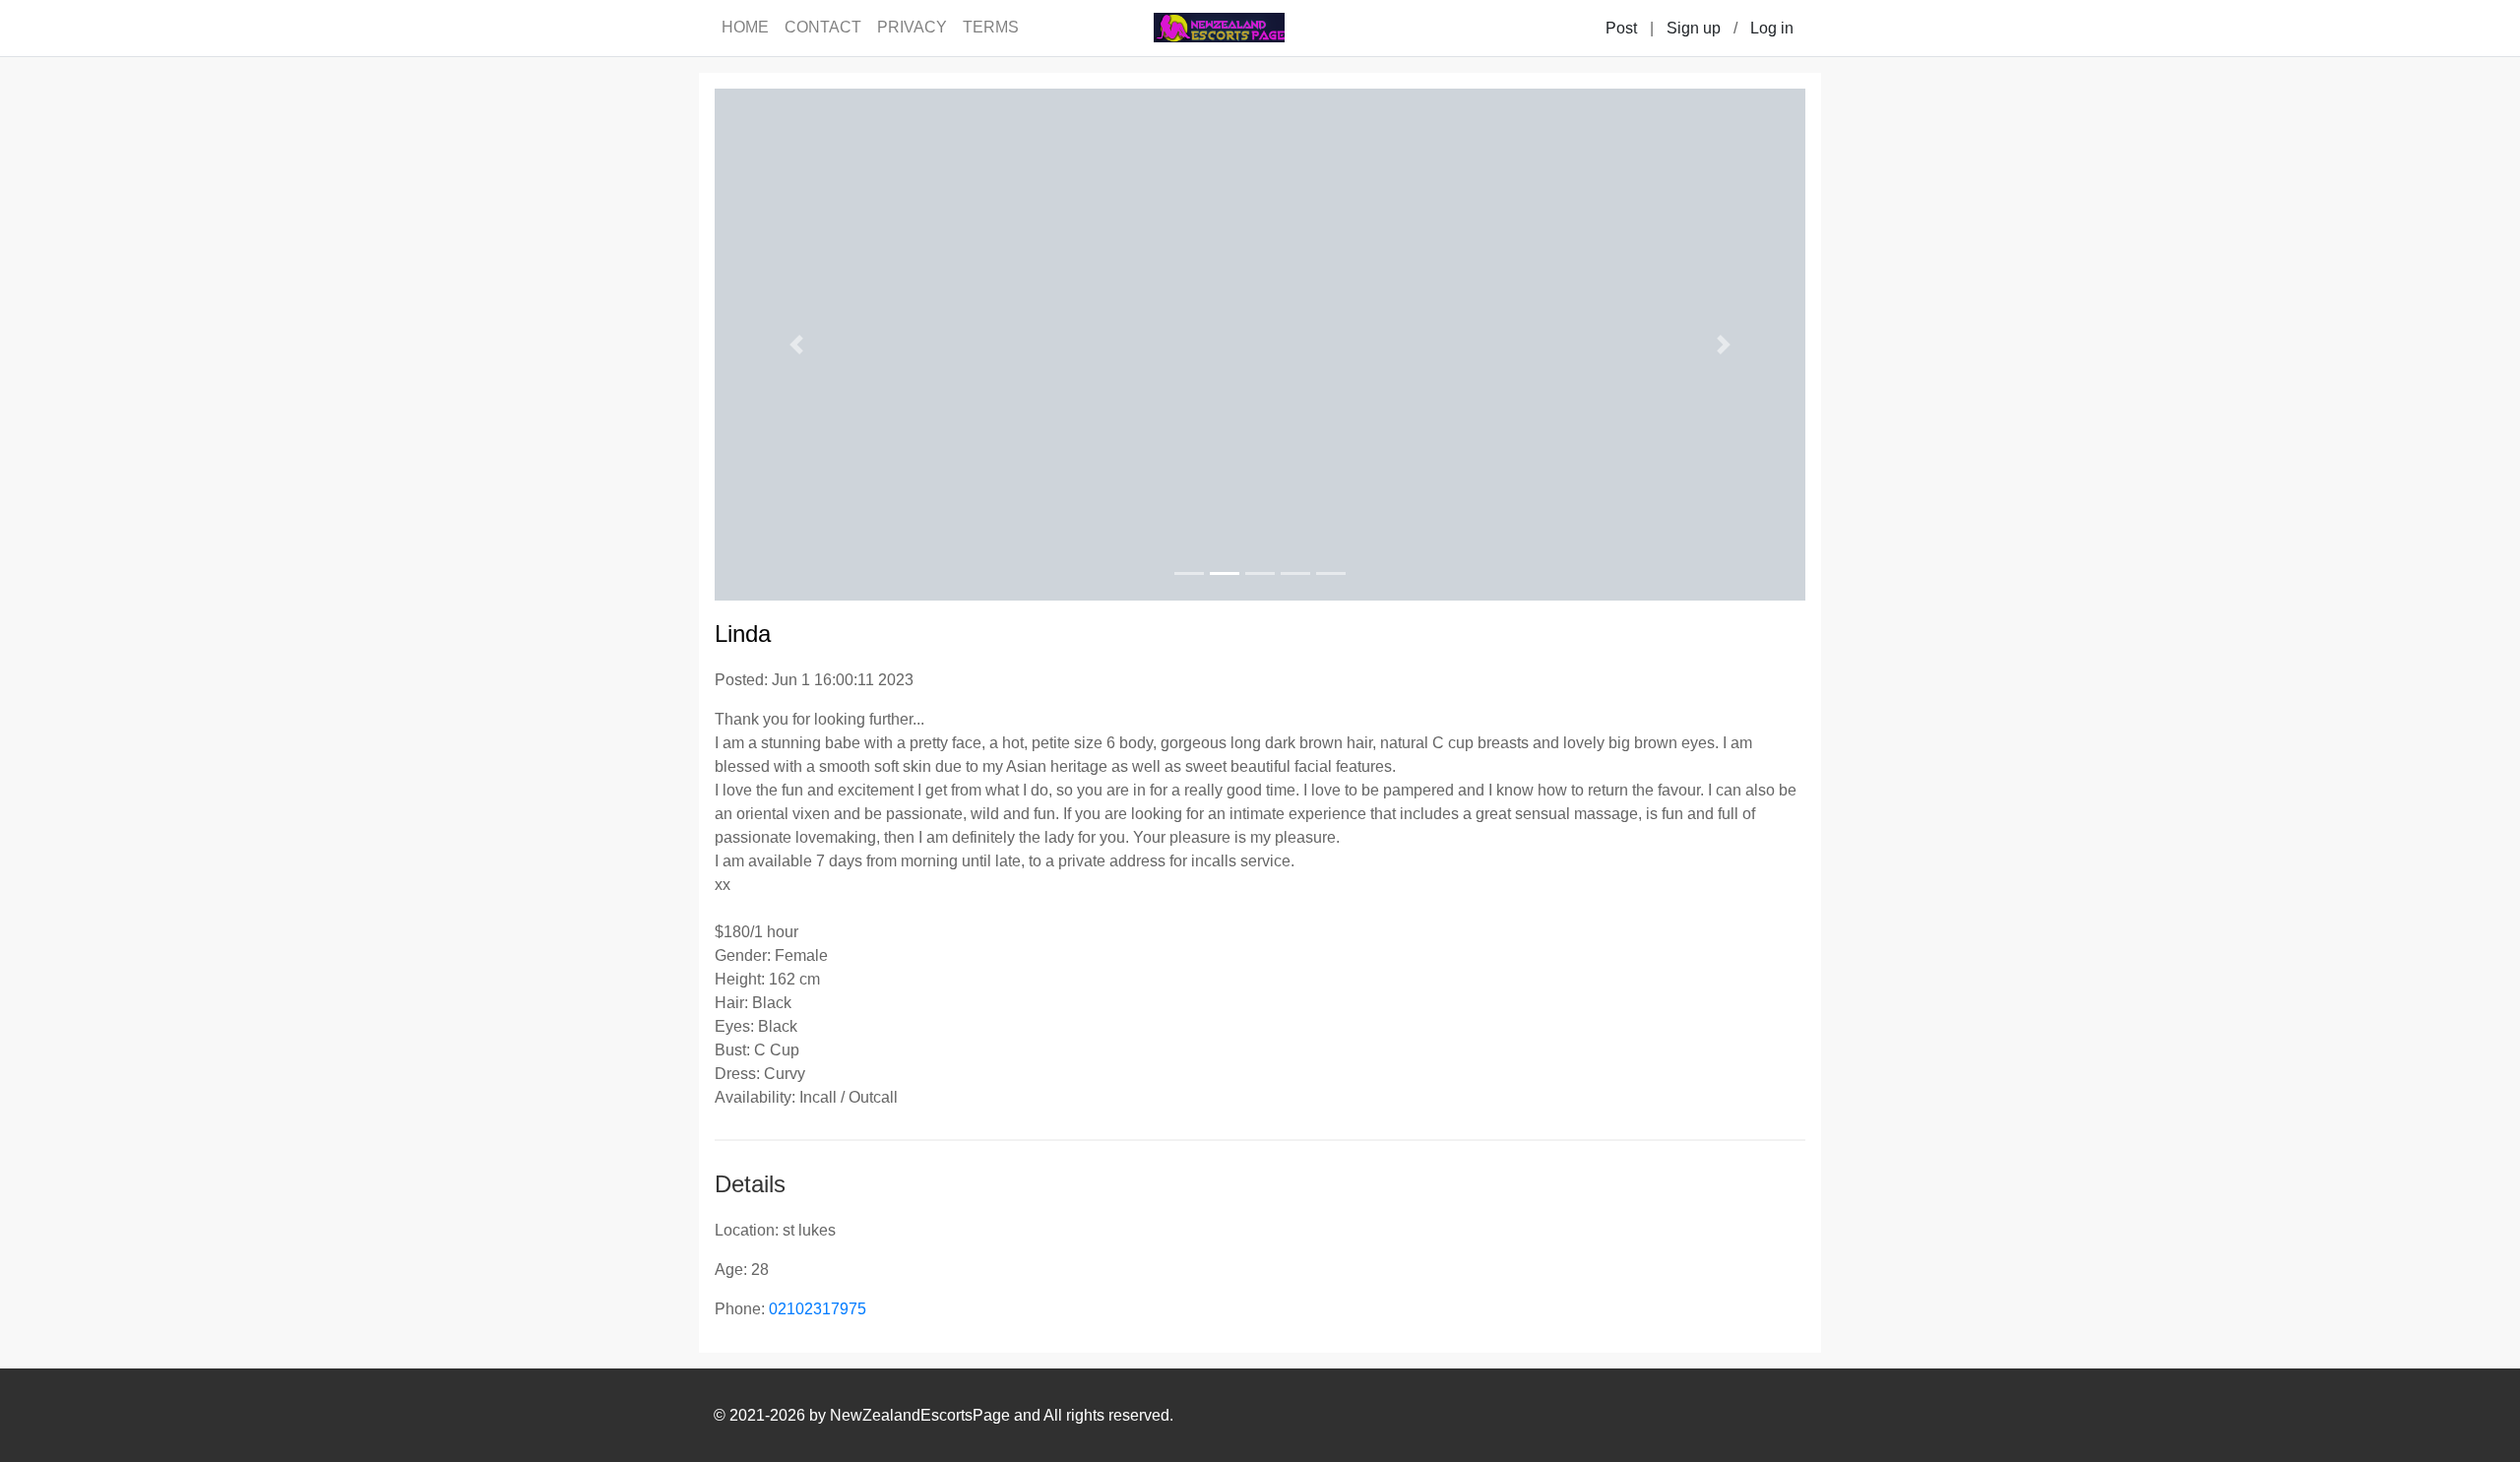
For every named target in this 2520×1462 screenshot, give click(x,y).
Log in (1772, 28)
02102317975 (818, 1309)
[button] (796, 345)
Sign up (1694, 28)
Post (1621, 28)
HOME (745, 27)
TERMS (991, 27)
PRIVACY (912, 27)
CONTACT (823, 27)
